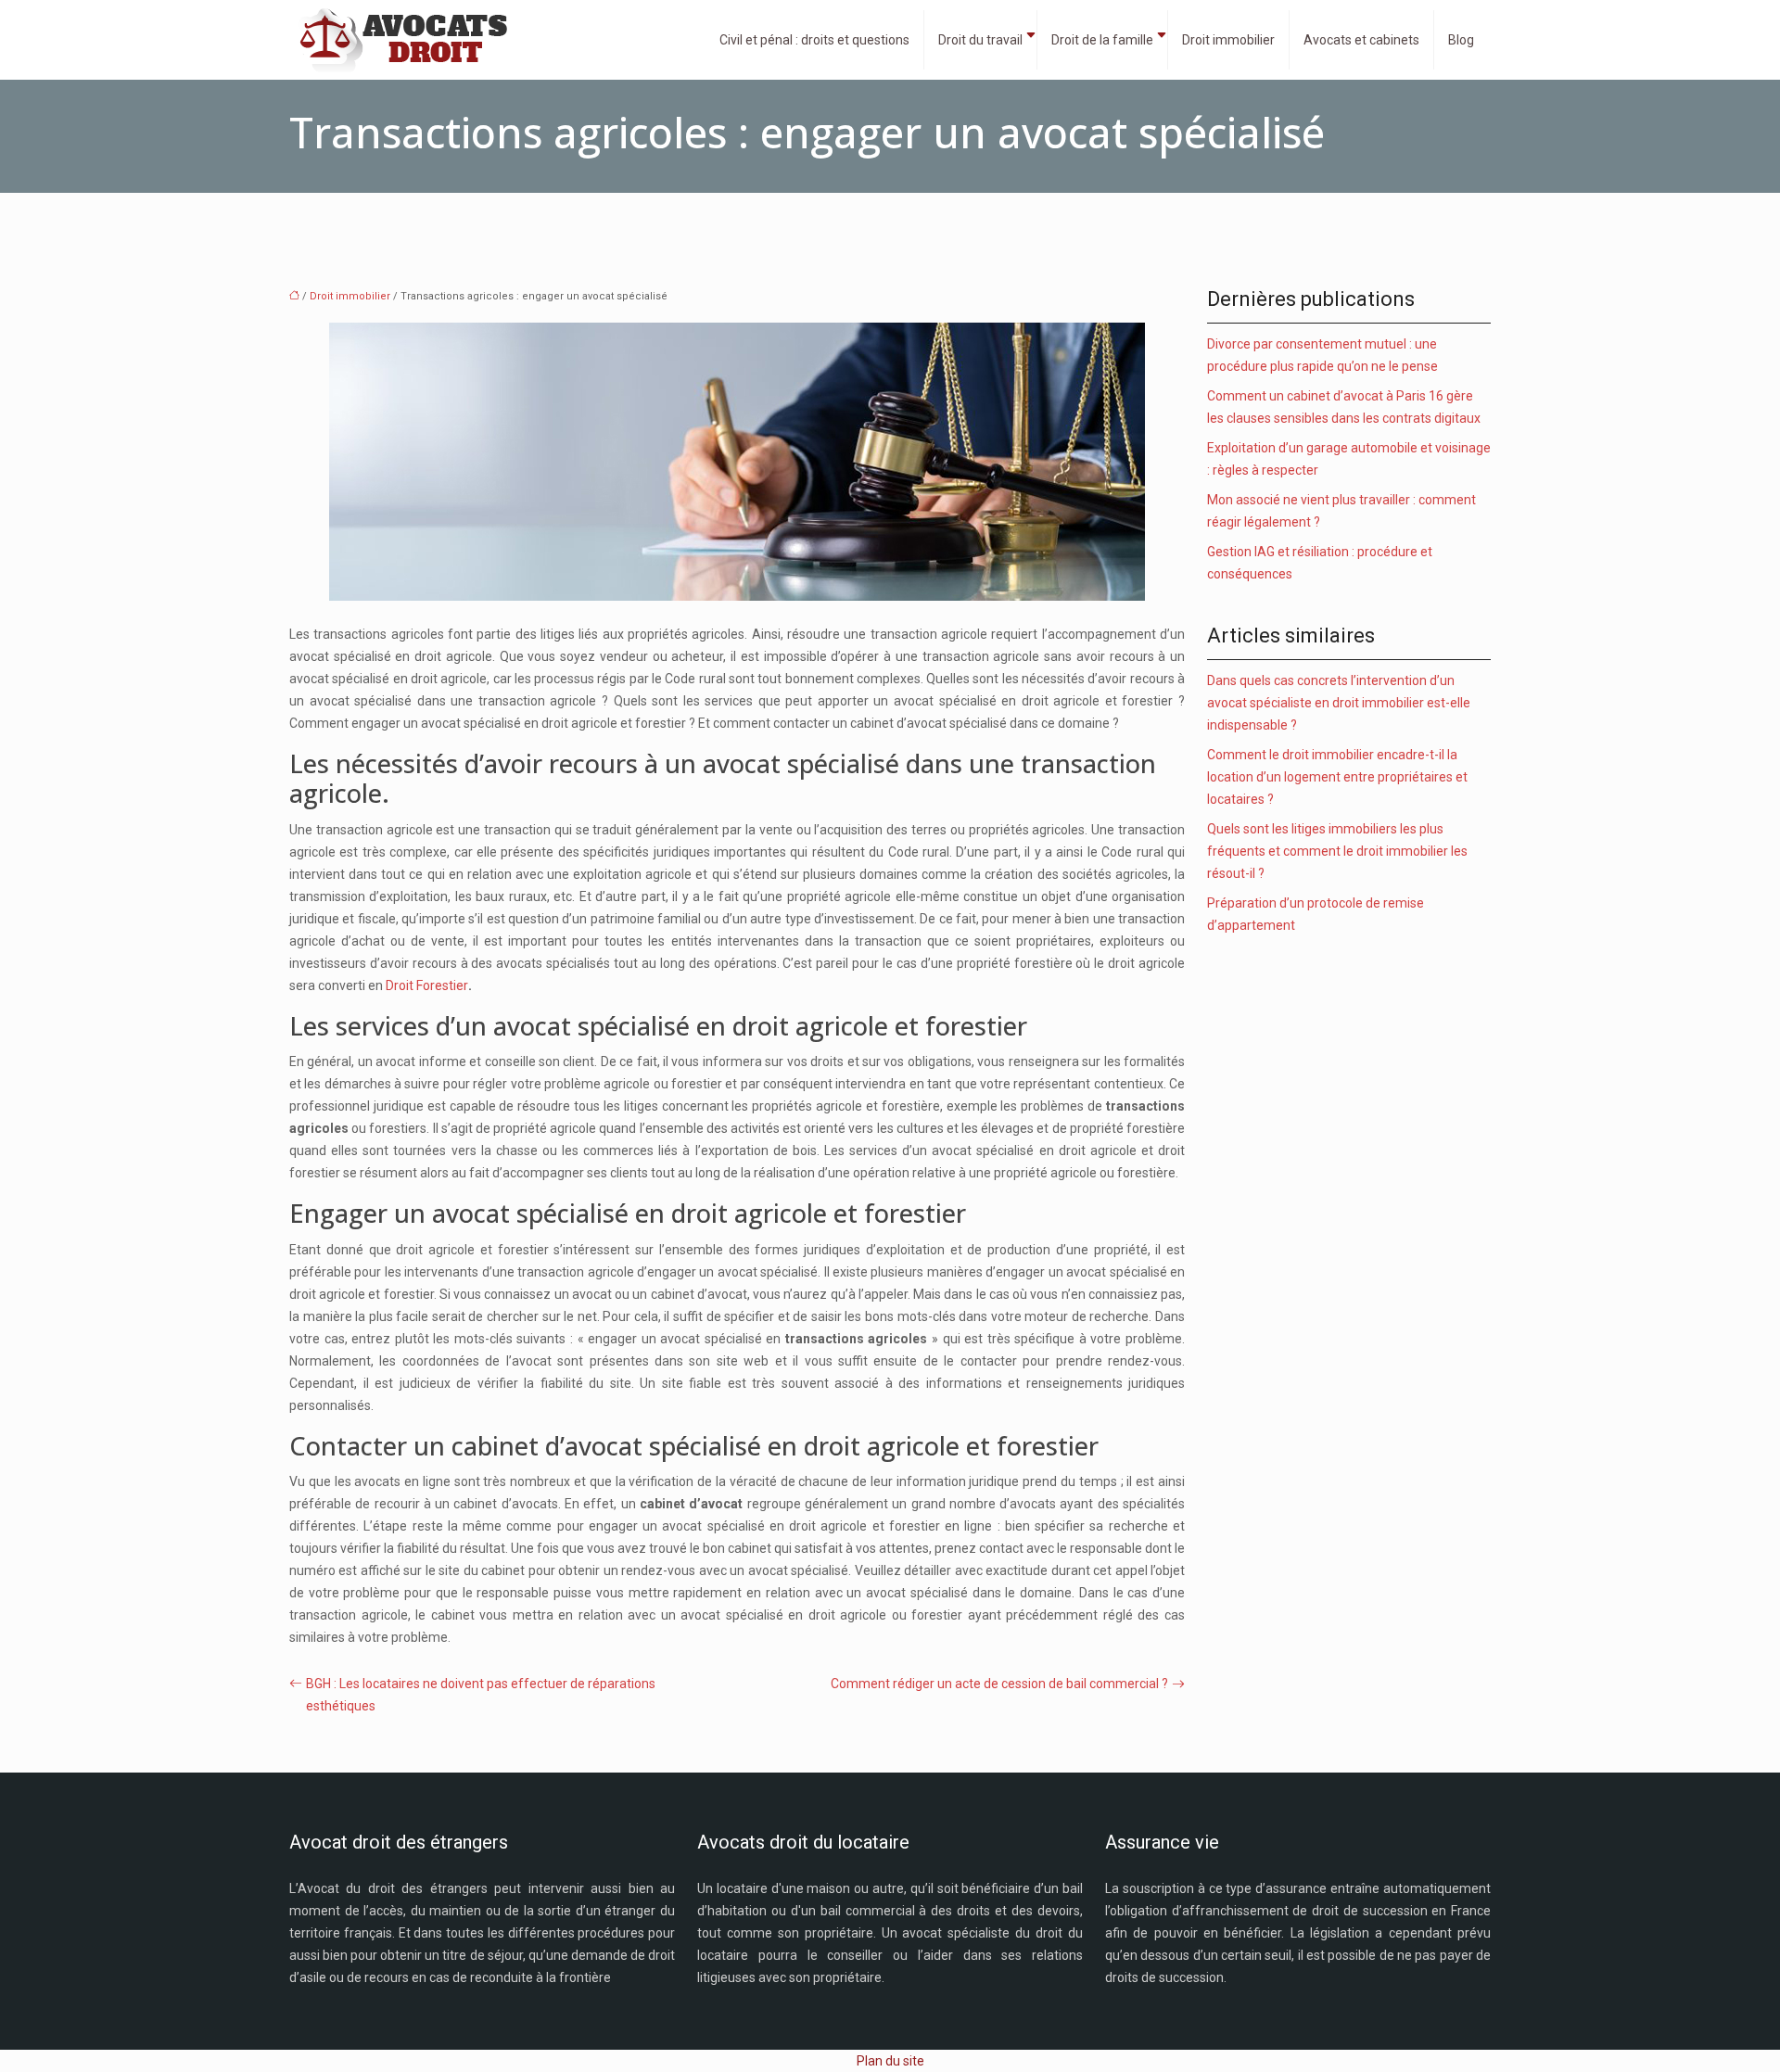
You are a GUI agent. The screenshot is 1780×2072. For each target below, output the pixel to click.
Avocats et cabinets (1361, 40)
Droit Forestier (427, 985)
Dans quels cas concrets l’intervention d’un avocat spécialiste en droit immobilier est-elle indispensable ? (1339, 703)
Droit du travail (980, 40)
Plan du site (890, 2061)
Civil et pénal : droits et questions (814, 40)
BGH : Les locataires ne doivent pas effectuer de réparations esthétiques (481, 1695)
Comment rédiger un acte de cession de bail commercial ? (999, 1684)
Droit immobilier (1228, 40)
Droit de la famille (1102, 40)
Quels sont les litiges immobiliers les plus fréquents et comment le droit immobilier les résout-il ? (1337, 851)
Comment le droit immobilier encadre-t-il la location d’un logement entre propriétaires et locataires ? (1337, 777)
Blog (1461, 40)
